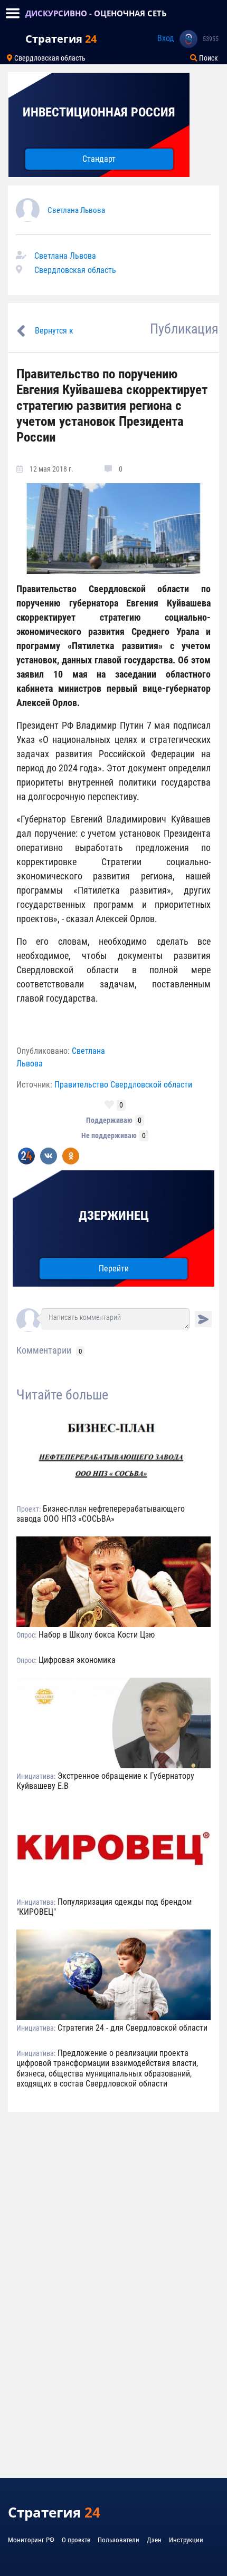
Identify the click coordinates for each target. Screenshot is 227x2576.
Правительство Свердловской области (123, 1085)
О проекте (76, 2540)
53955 (211, 39)
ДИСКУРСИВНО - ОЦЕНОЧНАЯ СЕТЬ (96, 13)
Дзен (154, 2540)
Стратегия (61, 39)
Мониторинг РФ (31, 2540)
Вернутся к (54, 331)
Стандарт (99, 159)
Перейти (114, 1269)
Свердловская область (49, 58)
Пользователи (119, 2540)
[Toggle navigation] (13, 13)
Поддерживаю (109, 1120)
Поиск (208, 58)
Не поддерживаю (109, 1135)
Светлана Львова (76, 210)
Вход (166, 38)
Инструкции (186, 2540)
